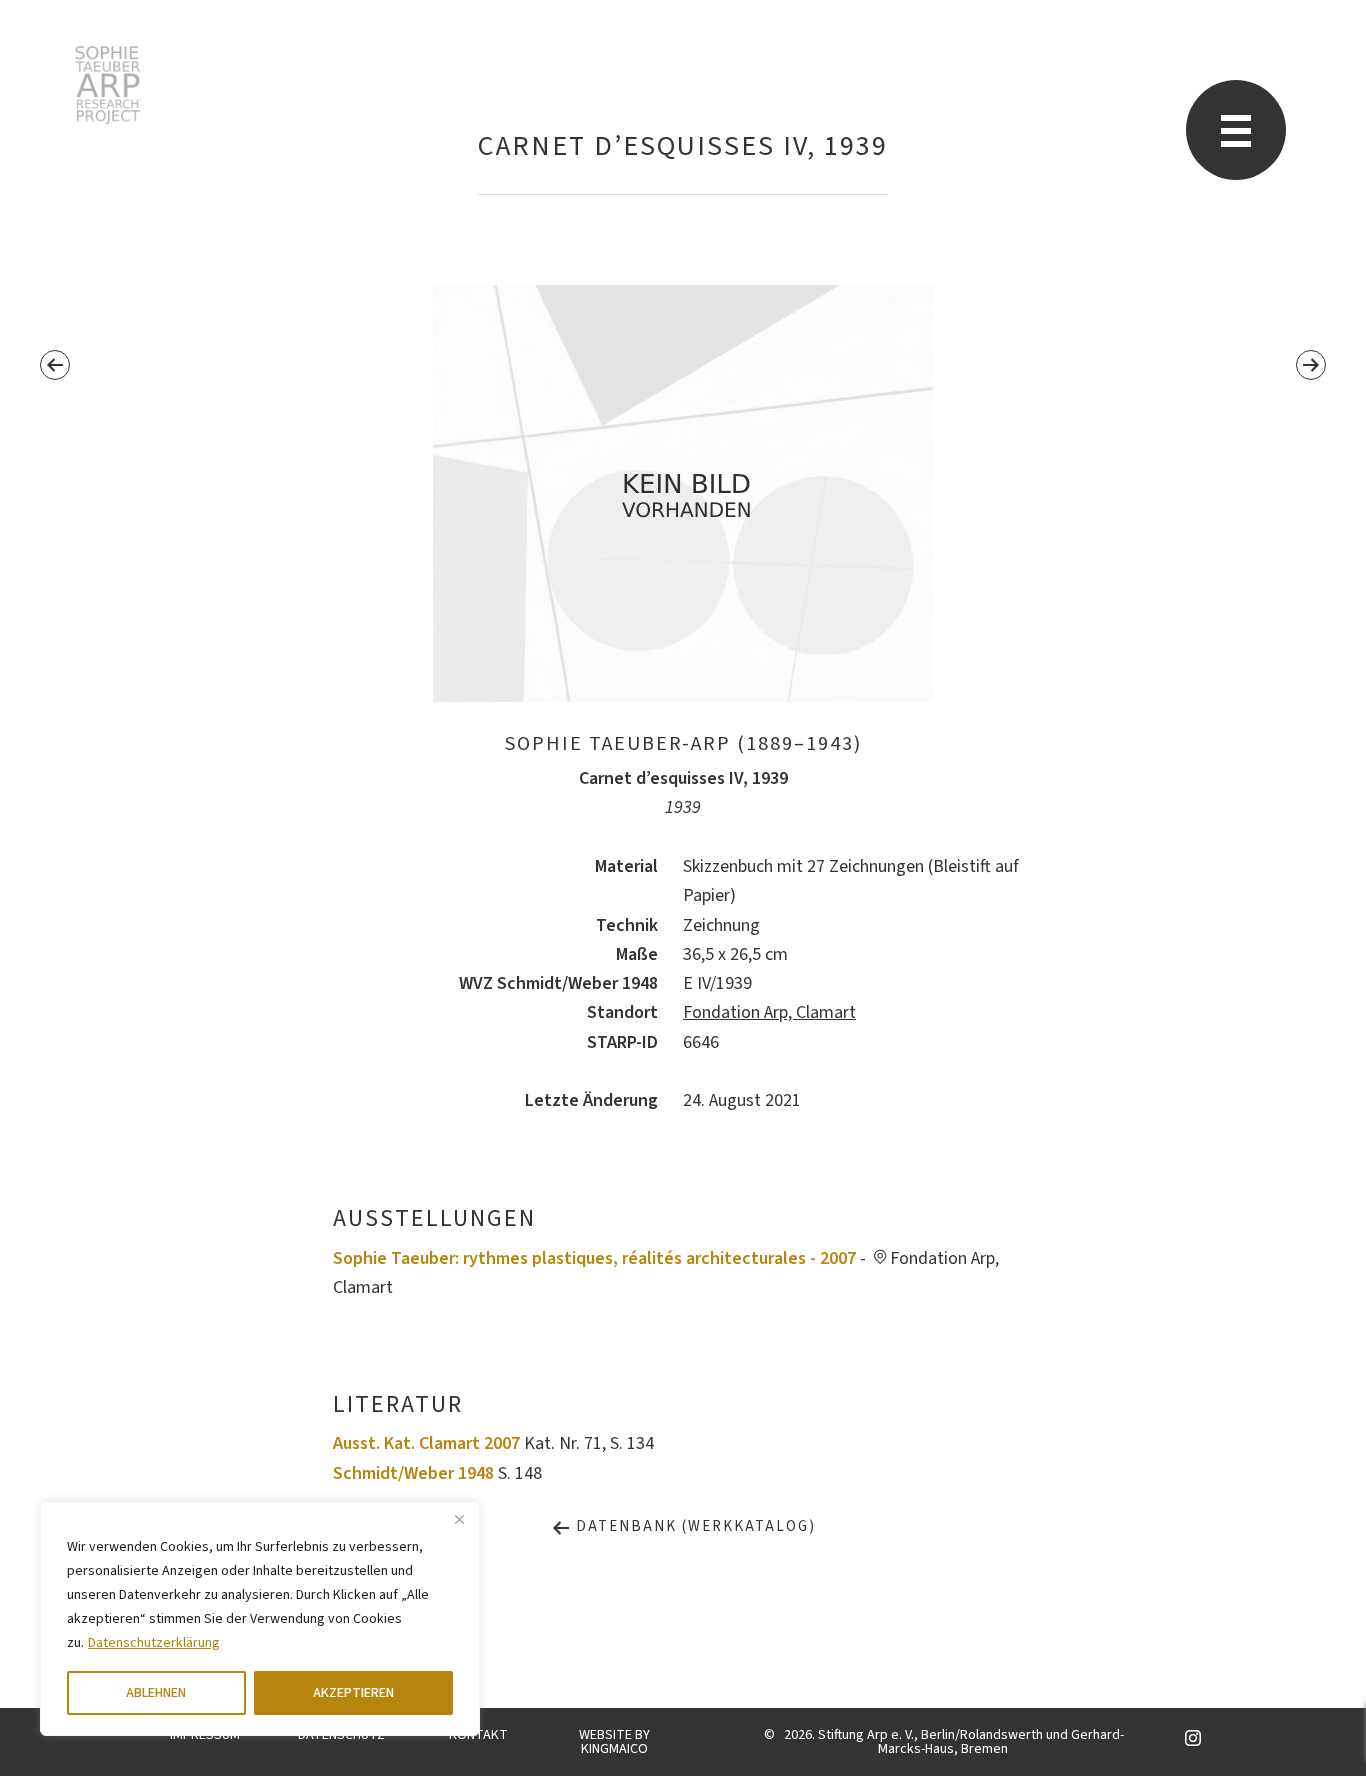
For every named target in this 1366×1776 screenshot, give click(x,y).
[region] (260, 1619)
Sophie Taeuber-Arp (107, 85)
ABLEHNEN (156, 1693)
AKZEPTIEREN (353, 1693)
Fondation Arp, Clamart (769, 1012)
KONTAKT (478, 1735)
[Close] (459, 1519)
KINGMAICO (614, 1749)
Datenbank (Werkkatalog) (693, 1526)
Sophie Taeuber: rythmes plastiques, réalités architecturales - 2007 (594, 1258)
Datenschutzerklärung (154, 1643)
